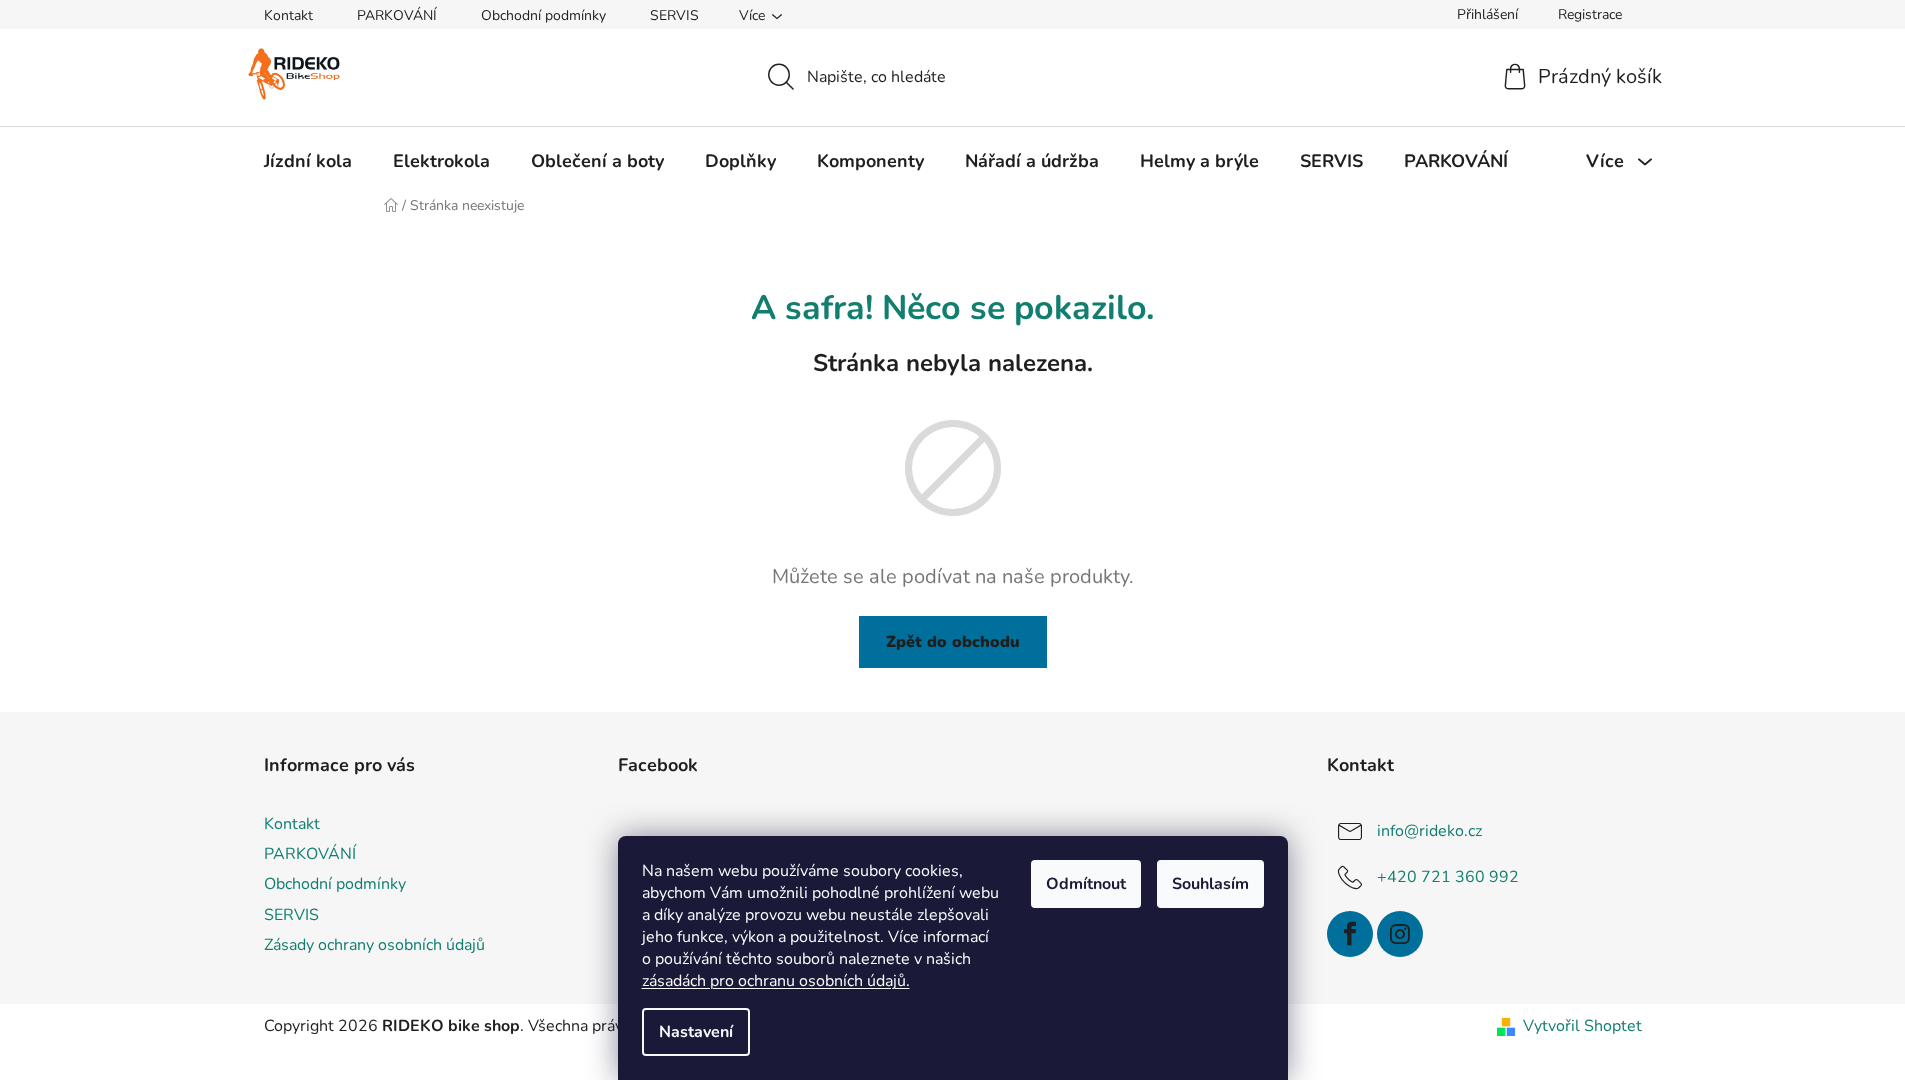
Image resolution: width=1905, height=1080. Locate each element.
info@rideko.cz (1429, 831)
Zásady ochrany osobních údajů (374, 945)
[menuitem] (308, 161)
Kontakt (288, 15)
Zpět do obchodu (953, 642)
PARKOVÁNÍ (397, 15)
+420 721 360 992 (1448, 877)
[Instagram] (1400, 934)
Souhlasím (1210, 884)
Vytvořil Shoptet (1582, 1026)
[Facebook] (1350, 934)
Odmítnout (1086, 884)
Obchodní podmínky (543, 15)
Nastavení (696, 1032)
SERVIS (674, 15)
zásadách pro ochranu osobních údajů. (776, 981)
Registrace (1590, 14)
